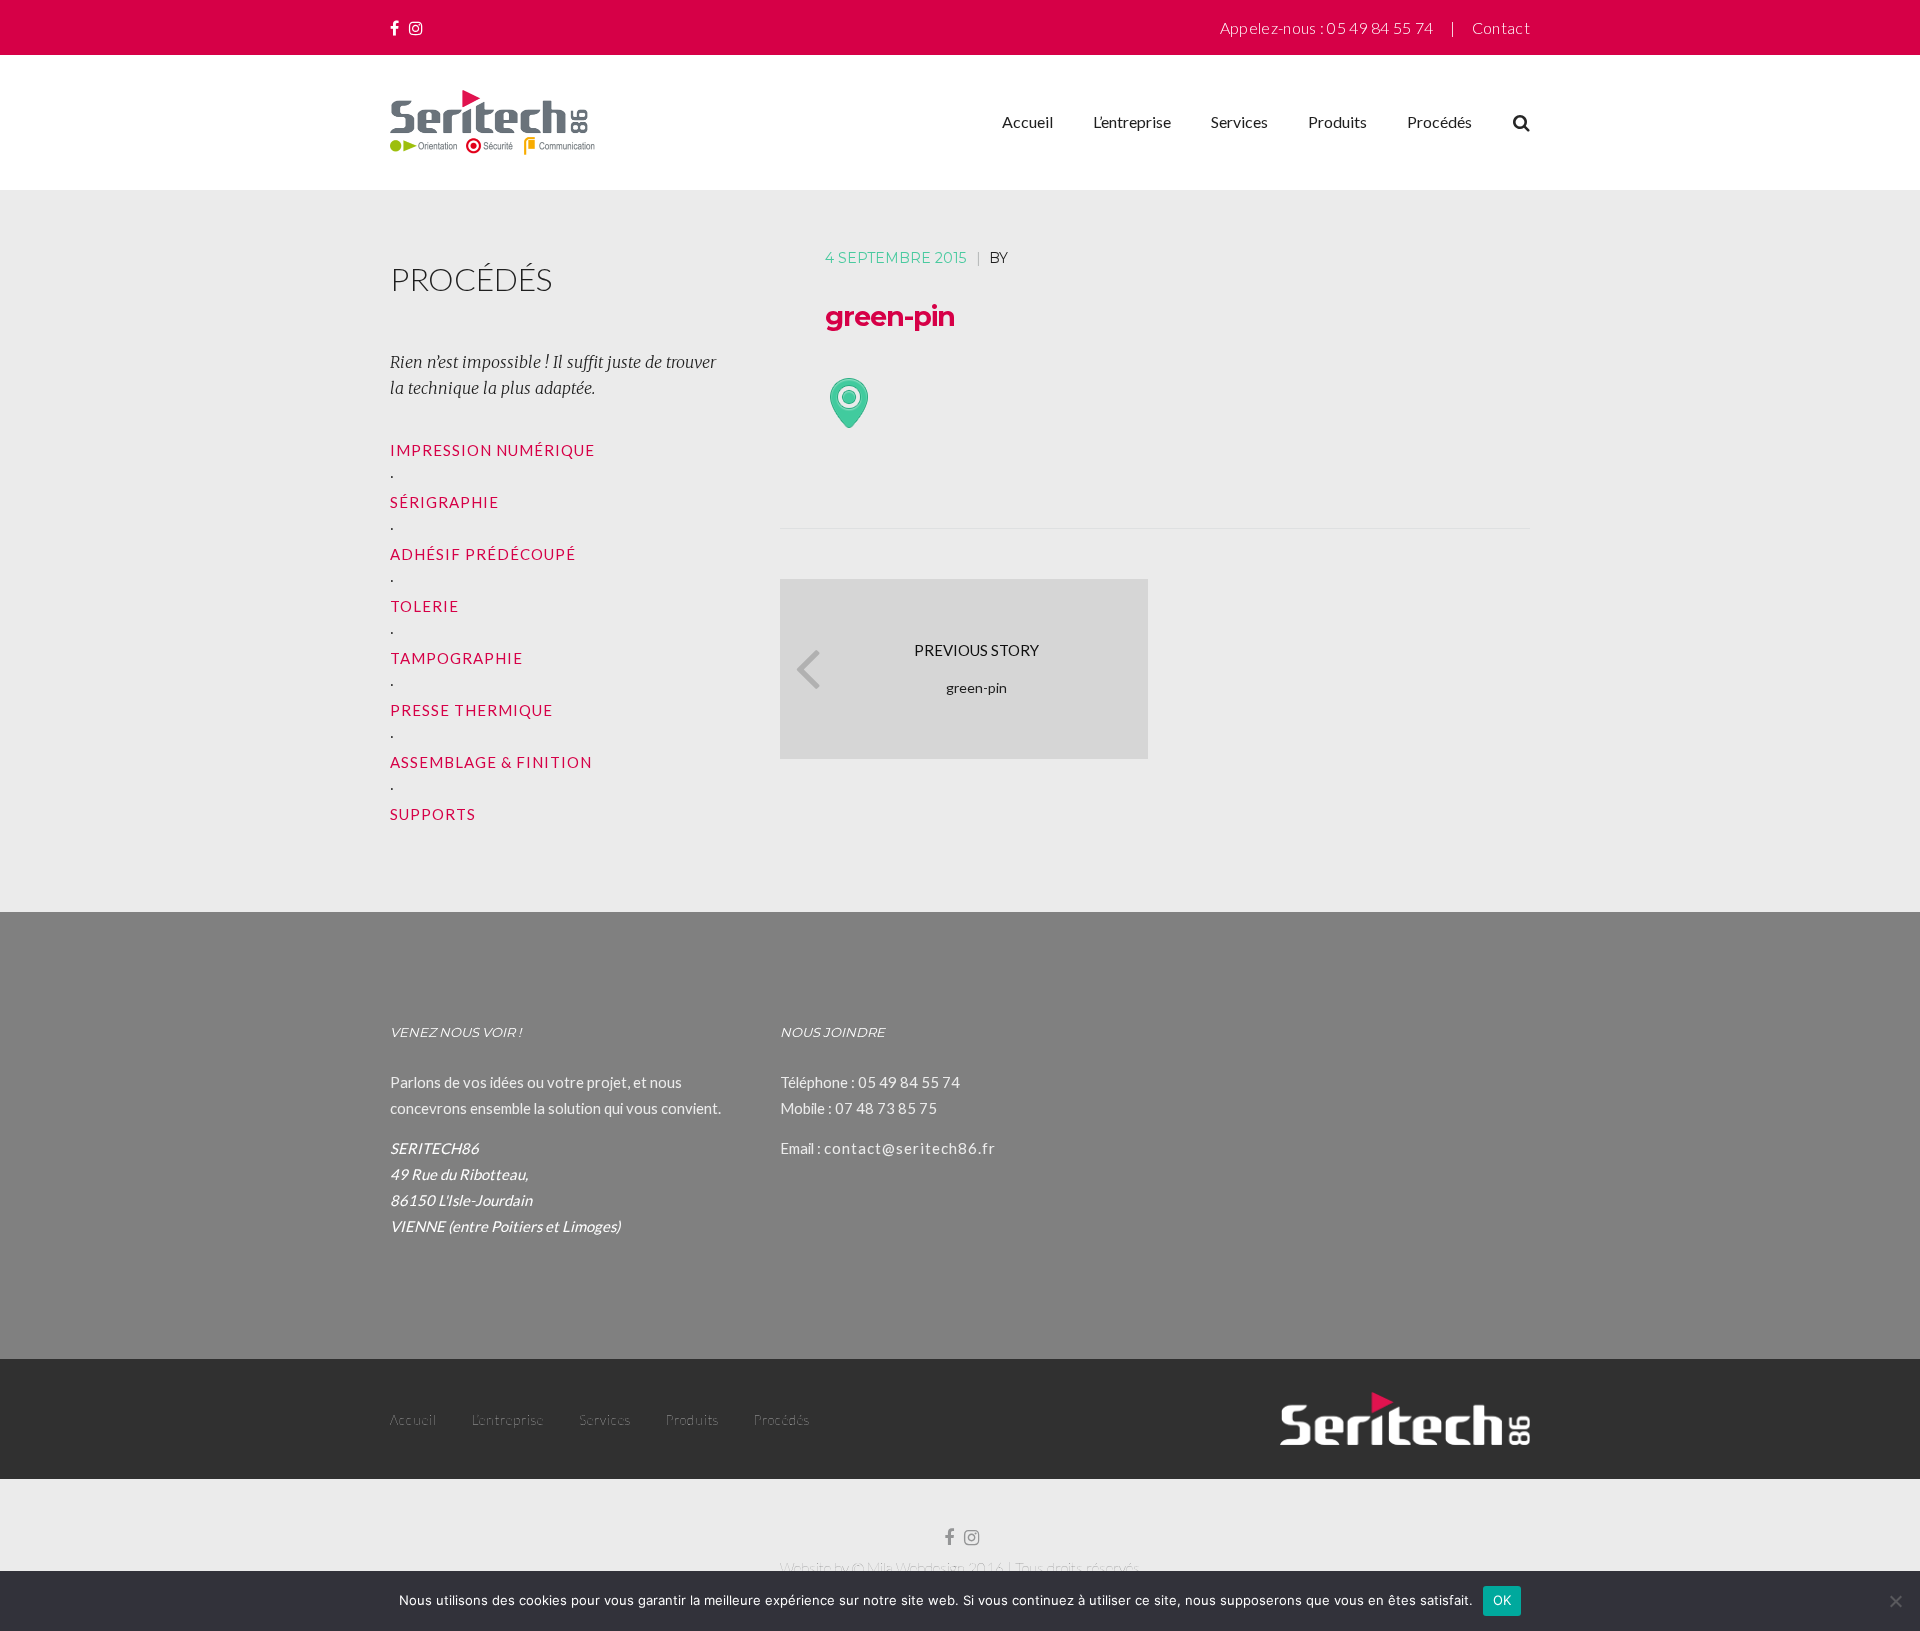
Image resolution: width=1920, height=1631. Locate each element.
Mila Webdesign (916, 1568)
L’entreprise (1132, 121)
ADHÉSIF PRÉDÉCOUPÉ (483, 554)
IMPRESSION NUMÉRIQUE (492, 450)
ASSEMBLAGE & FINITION (491, 762)
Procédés (1439, 121)
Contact (1501, 27)
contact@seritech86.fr (910, 1148)
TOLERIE (424, 606)
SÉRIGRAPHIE (444, 502)
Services (1239, 121)
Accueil (1027, 121)
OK (1502, 1600)
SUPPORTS (433, 814)
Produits (1337, 121)
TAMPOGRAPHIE (456, 658)
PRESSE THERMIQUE (471, 710)
